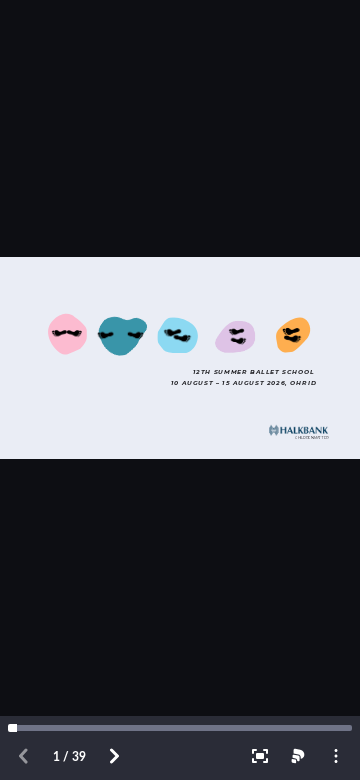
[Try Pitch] (298, 756)
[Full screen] (260, 756)
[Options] (336, 756)
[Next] (114, 756)
